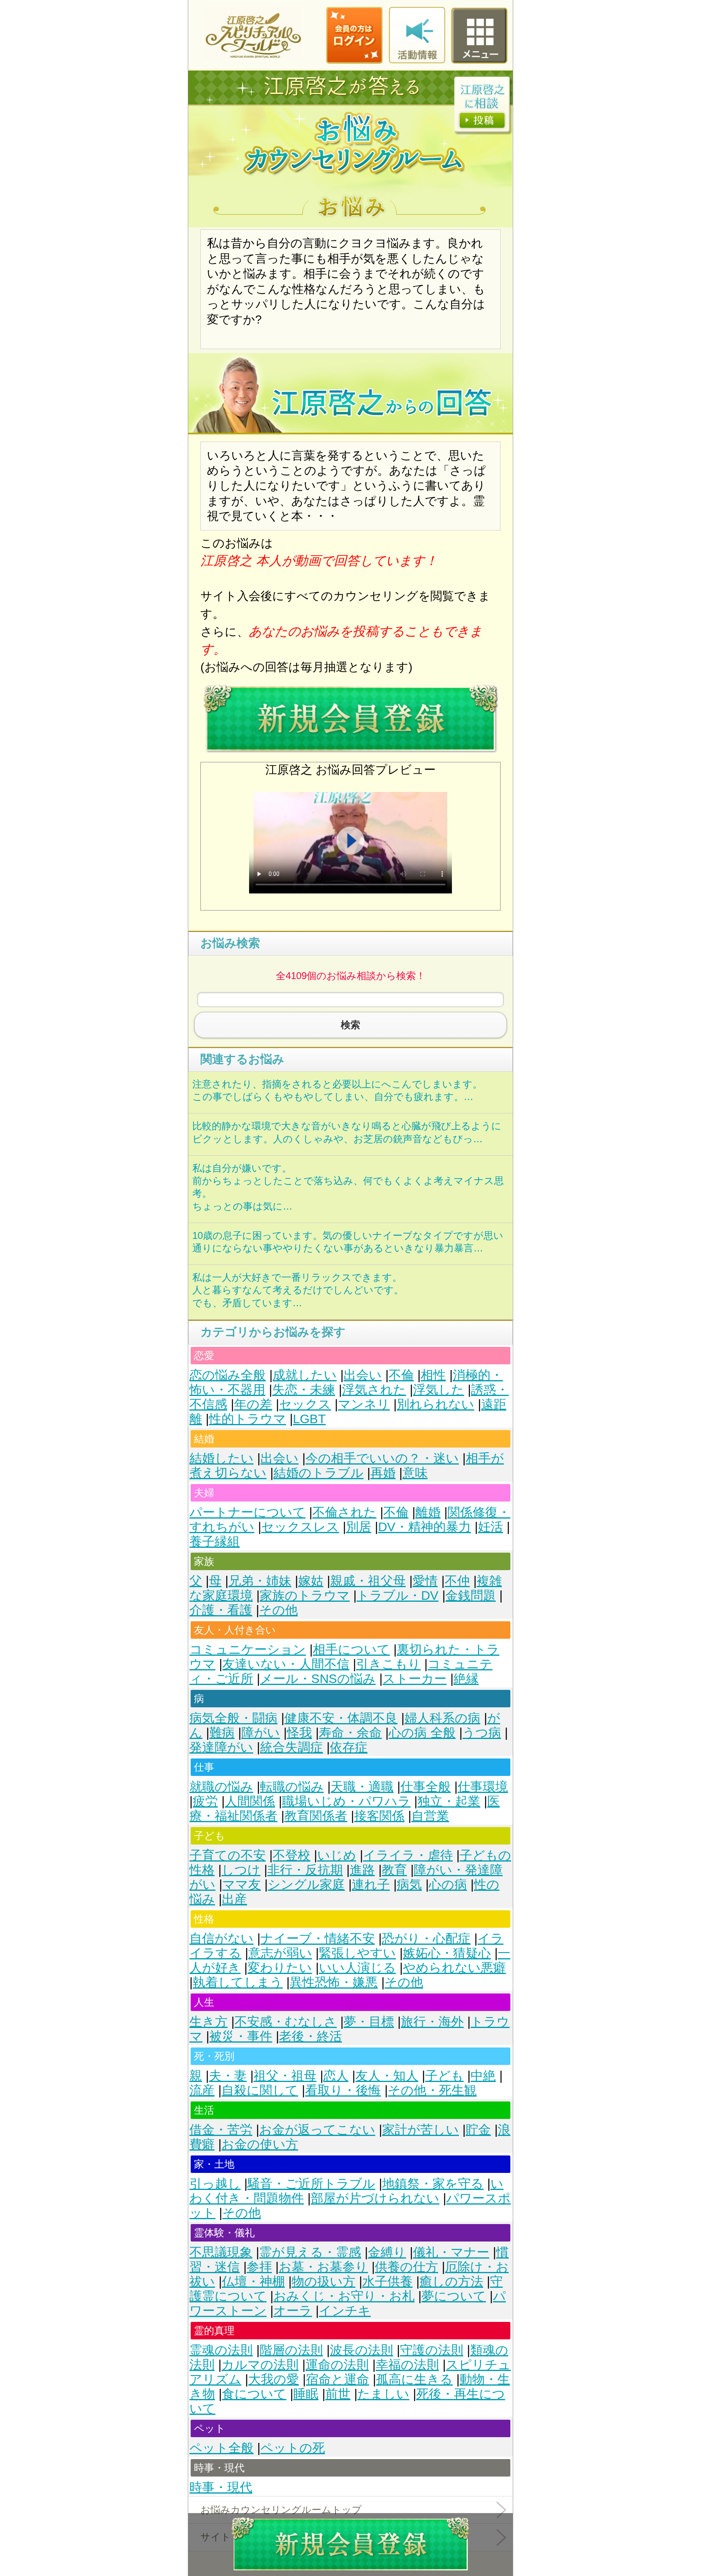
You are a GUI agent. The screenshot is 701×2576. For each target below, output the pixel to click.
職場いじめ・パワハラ (346, 1801)
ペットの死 (293, 2448)
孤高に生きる (414, 2379)
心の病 (448, 1885)
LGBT (309, 1419)
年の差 (253, 1404)
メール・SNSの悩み (318, 1679)
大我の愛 (274, 2379)
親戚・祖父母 (368, 1581)
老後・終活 (311, 2036)
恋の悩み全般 (228, 1375)
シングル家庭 (306, 1885)
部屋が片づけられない (375, 2198)
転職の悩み (292, 1787)
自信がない (221, 1938)
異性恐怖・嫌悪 (334, 1982)
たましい (383, 2394)
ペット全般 (221, 2448)
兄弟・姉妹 (260, 1581)
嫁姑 (311, 1581)
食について (254, 2394)
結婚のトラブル (318, 1473)
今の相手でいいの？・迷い (382, 1458)
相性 (433, 1375)
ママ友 (242, 1885)
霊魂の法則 (221, 2350)
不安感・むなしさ (286, 2022)
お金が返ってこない (317, 2130)
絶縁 (466, 1679)
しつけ (241, 1870)
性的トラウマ (247, 1419)
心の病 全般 (422, 1733)
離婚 (428, 1512)
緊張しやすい (357, 1953)
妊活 (490, 1527)
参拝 (259, 2267)
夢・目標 (369, 2022)
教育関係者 (316, 1816)
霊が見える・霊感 (310, 2252)
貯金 (478, 2130)
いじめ (337, 1855)
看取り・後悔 (343, 2090)
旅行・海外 (432, 2022)
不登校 (291, 1855)
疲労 (205, 1801)
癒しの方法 (451, 2282)
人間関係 (250, 1801)
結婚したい (221, 1458)
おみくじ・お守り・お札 (344, 2296)
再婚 (383, 1473)
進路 (362, 1870)
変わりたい (280, 1968)
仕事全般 (426, 1787)
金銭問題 (471, 1595)
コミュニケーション (248, 1649)
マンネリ (364, 1404)
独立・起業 (449, 1801)
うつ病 (482, 1733)
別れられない (435, 1404)
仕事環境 (483, 1787)
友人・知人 (387, 2076)
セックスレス (300, 1527)
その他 (278, 1610)
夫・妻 (228, 2076)
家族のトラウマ (305, 1595)
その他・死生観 (432, 2090)
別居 (359, 1527)
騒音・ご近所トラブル (311, 2184)
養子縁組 (215, 1542)
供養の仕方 (406, 2267)
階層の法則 (291, 2350)
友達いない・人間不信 (286, 1664)
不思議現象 (221, 2252)
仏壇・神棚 (253, 2282)
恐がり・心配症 (426, 1938)
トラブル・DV (398, 1595)
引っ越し (215, 2184)
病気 (409, 1885)
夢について (454, 2296)
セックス (305, 1404)
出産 (234, 1899)
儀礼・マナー (451, 2252)
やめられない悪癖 (454, 1968)
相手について (351, 1649)
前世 (338, 2394)
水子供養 (387, 2282)
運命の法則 (337, 2365)
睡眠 (306, 2394)
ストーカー (415, 1679)
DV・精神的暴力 (425, 1527)
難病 (222, 1733)
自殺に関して (260, 2090)
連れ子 (371, 1885)
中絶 (483, 2076)
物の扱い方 (324, 2282)
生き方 (209, 2022)
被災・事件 (241, 2036)
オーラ (293, 2311)
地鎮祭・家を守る (433, 2184)
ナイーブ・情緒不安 (318, 1938)
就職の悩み (221, 1787)
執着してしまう (238, 1982)
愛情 (425, 1581)
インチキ (345, 2311)
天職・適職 (362, 1787)
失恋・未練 (304, 1390)
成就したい (305, 1375)
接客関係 (379, 1816)
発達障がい (221, 1747)
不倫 (401, 1375)
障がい (261, 1733)
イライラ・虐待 (408, 1855)
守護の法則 (432, 2350)
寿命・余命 (350, 1733)
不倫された (344, 1512)
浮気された (374, 1390)
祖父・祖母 (285, 2076)
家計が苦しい (420, 2130)
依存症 (349, 1747)
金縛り (387, 2252)
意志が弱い (280, 1953)
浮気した (439, 1390)
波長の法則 (361, 2350)
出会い (363, 1375)
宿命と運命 (338, 2379)
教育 (394, 1870)
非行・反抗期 (305, 1870)
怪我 (299, 1733)
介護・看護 (221, 1610)
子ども (444, 2076)
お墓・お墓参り (323, 2267)
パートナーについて (247, 1512)
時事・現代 (221, 2487)
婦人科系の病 (442, 1718)
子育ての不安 (228, 1855)
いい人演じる (357, 1968)
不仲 (457, 1581)
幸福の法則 (407, 2365)
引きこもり (388, 1664)
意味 (415, 1473)
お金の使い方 (260, 2144)
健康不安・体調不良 (341, 1718)
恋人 (336, 2076)
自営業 (430, 1816)
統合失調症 (291, 1747)
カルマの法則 (260, 2365)
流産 (202, 2090)
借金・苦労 (221, 2130)
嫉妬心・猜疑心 (447, 1953)
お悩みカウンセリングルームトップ (281, 2510)
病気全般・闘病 (233, 1718)
